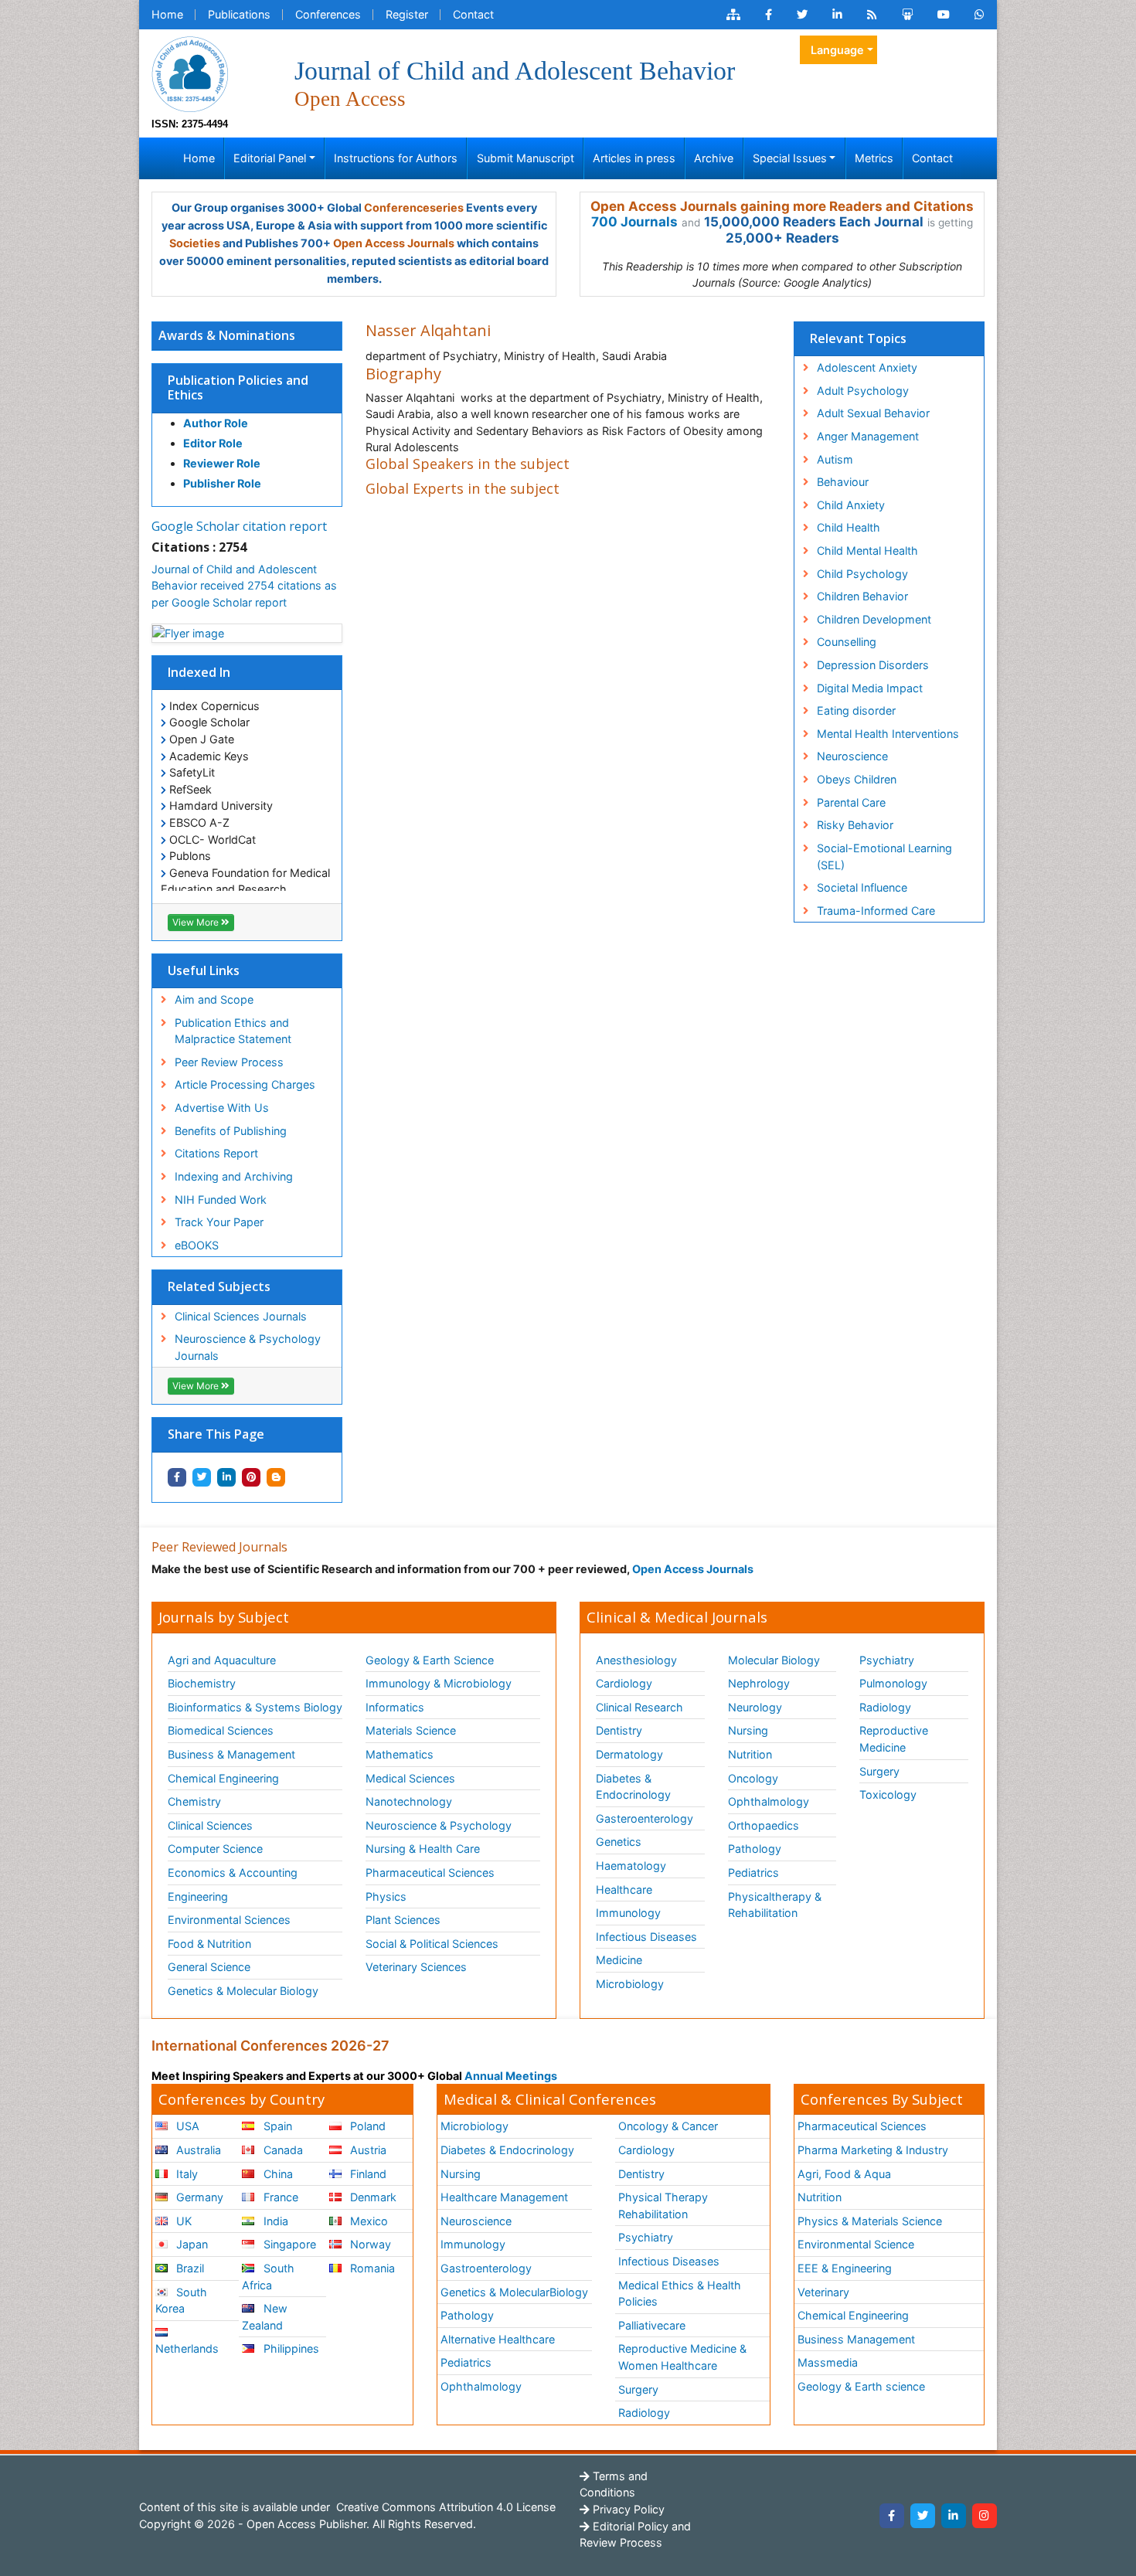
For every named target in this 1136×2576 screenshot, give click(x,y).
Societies (195, 243)
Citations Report (216, 1153)
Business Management (856, 2339)
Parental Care (851, 802)
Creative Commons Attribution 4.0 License (444, 2507)
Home (167, 14)
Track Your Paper (219, 1222)
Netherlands (187, 2348)
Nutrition (750, 1754)
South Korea (181, 2301)
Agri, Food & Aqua (844, 2174)
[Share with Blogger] (276, 1477)
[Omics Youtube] (944, 15)
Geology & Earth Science (430, 1660)
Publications (239, 14)
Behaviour (843, 482)
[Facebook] (892, 2516)
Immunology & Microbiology (439, 1683)
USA (186, 2126)
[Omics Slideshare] (907, 15)
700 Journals (634, 222)
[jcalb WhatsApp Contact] (980, 15)
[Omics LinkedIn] (837, 15)
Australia (197, 2150)
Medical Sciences (410, 1778)
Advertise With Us (222, 1108)
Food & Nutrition (209, 1944)
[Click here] (733, 15)
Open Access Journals (394, 243)
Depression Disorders (873, 665)
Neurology (755, 1707)
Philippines (290, 2348)
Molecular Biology (774, 1660)
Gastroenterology (486, 2268)
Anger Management (868, 436)
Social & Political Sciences (432, 1944)
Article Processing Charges (245, 1084)
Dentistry (619, 1730)
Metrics (874, 158)
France (279, 2197)
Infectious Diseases (646, 1937)
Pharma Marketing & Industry (873, 2150)
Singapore (288, 2244)
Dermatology (629, 1754)
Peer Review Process (229, 1062)
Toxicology (888, 1794)
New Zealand (264, 2317)
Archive (714, 158)
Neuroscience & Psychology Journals (248, 1347)
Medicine (619, 1960)
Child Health (849, 527)
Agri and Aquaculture (222, 1660)
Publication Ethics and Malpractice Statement (233, 1031)
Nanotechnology (409, 1801)
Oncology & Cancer (668, 2126)
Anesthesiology (636, 1660)
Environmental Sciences (229, 1920)
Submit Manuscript (525, 158)
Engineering (198, 1896)
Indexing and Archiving (234, 1176)
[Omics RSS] (872, 15)
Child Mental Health (867, 551)
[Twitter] (923, 2516)
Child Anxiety (851, 505)
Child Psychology (862, 574)
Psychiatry (887, 1660)
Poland (366, 2126)
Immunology (628, 1913)
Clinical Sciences (210, 1825)
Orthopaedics (764, 1825)
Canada (282, 2150)
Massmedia (828, 2362)
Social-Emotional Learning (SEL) (884, 856)
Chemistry (194, 1801)
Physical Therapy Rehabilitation (663, 2206)
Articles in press (634, 158)
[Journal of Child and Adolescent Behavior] (190, 73)
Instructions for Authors (396, 158)
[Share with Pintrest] (251, 1477)
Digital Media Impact (870, 688)
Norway (369, 2244)
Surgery (879, 1771)
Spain (276, 2126)
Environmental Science (856, 2244)
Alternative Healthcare (498, 2339)
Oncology (753, 1778)
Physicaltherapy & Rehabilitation (775, 1905)
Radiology (885, 1707)
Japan (190, 2244)
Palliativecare (652, 2325)
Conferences (328, 14)
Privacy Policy (627, 2509)
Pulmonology (893, 1683)
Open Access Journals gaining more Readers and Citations (782, 206)
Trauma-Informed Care (876, 911)
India (274, 2221)
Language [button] (837, 50)
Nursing (748, 1730)
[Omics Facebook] (769, 15)
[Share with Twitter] (202, 1477)
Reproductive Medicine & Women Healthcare (682, 2357)
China (277, 2174)
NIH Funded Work (221, 1200)
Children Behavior (862, 596)
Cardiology (624, 1683)
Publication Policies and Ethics (238, 387)
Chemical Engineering (223, 1778)
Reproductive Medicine (894, 1739)
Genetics (619, 1842)
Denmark (372, 2197)
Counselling (847, 642)
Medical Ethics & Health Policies (680, 2294)
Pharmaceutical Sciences (430, 1873)
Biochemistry (202, 1683)
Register (407, 14)
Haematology (631, 1866)
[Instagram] (985, 2516)
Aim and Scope (214, 999)
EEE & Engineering (845, 2268)
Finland (367, 2174)
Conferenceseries (414, 207)
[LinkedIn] (954, 2516)
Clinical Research (639, 1707)
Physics (386, 1896)
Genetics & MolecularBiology (514, 2292)
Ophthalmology (769, 1801)
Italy (185, 2174)
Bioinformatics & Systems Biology (255, 1707)
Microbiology (630, 1984)
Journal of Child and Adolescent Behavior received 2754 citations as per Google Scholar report (244, 586)
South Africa (268, 2277)
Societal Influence (862, 887)
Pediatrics (753, 1873)
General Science (209, 1967)
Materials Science (411, 1730)
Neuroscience (852, 756)
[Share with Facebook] (177, 1477)
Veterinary (823, 2292)
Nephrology (759, 1683)
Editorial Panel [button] (270, 158)
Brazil (189, 2268)
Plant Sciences (403, 1920)
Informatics (395, 1707)
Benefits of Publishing (231, 1131)
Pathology (755, 1849)
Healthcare (624, 1890)
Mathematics (400, 1754)
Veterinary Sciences (416, 1967)
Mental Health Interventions (888, 734)
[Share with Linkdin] (226, 1477)
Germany (198, 2197)
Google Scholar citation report (239, 526)
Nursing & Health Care (423, 1849)
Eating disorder (856, 710)
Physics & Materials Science (870, 2221)
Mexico (367, 2221)
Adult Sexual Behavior (873, 413)
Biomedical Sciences (221, 1730)
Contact (473, 14)
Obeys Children (857, 779)
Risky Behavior (855, 825)
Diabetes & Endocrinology (633, 1787)
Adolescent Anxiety (867, 367)
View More (197, 922)
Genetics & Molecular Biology (243, 1991)
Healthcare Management (504, 2197)
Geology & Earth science (861, 2386)
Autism (835, 459)
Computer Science (215, 1849)
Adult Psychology (863, 391)
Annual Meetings (511, 2076)
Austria (367, 2150)
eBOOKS (197, 1245)
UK (182, 2221)
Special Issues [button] (790, 158)
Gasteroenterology (645, 1818)
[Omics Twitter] (802, 15)
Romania (371, 2268)
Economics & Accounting (233, 1873)
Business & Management (231, 1754)
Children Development (874, 619)
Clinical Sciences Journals (241, 1316)
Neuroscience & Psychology (439, 1825)
